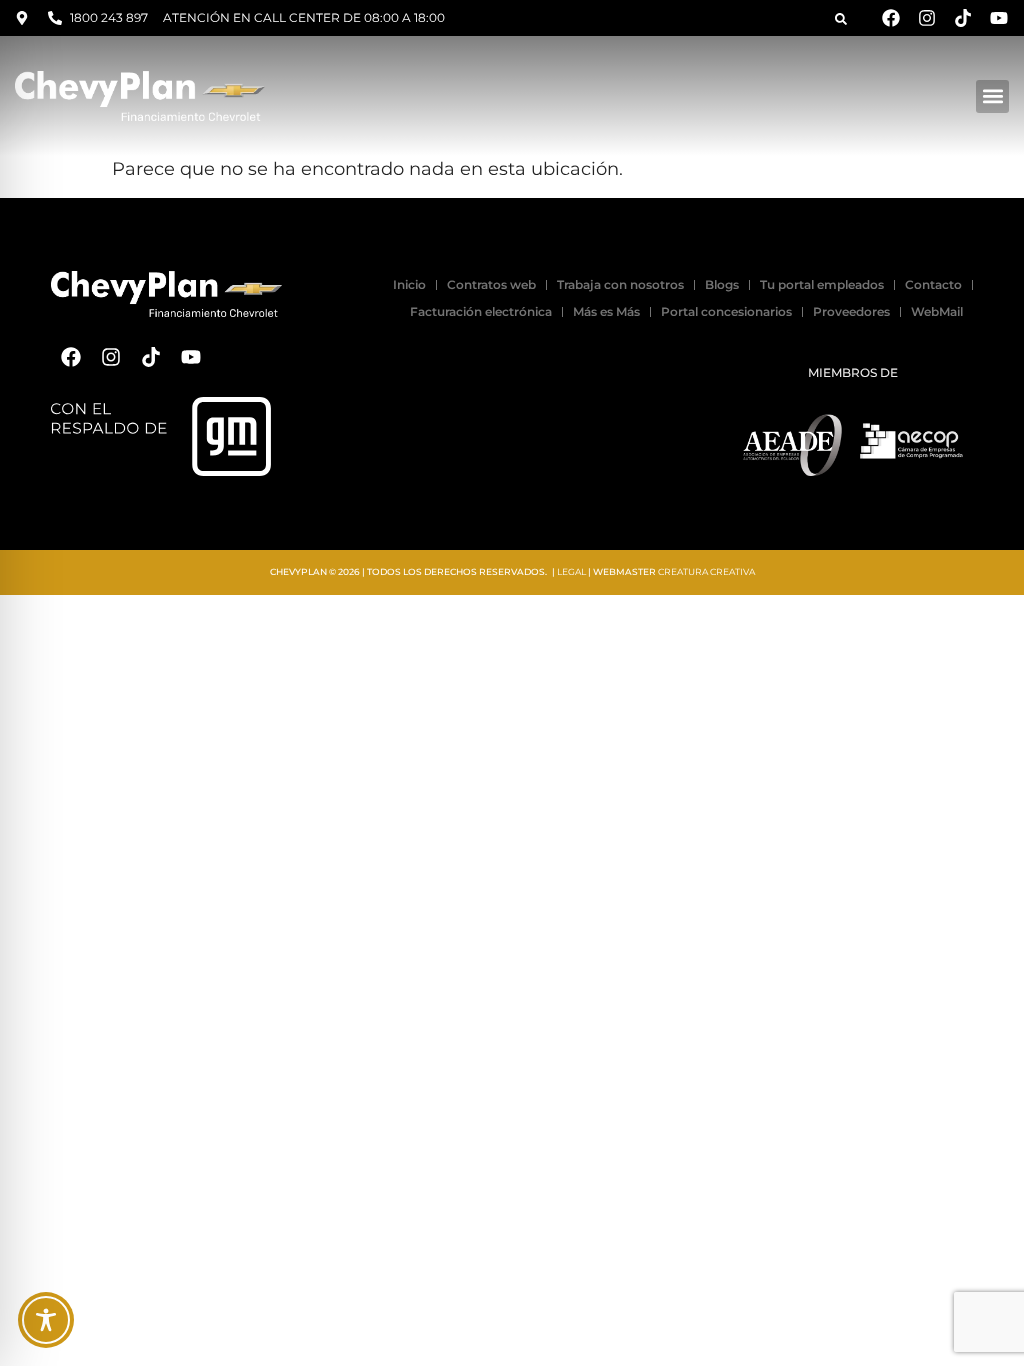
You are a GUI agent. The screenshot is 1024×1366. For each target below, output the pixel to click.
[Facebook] (891, 18)
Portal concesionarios (726, 311)
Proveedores (851, 311)
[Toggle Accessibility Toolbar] (46, 1320)
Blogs (722, 284)
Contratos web (491, 284)
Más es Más (606, 311)
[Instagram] (927, 18)
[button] (841, 19)
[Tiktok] (963, 18)
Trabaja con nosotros (620, 284)
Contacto (933, 284)
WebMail (937, 311)
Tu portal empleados (822, 284)
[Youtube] (999, 18)
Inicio (409, 284)
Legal (571, 571)
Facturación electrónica (481, 311)
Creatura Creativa (706, 571)
